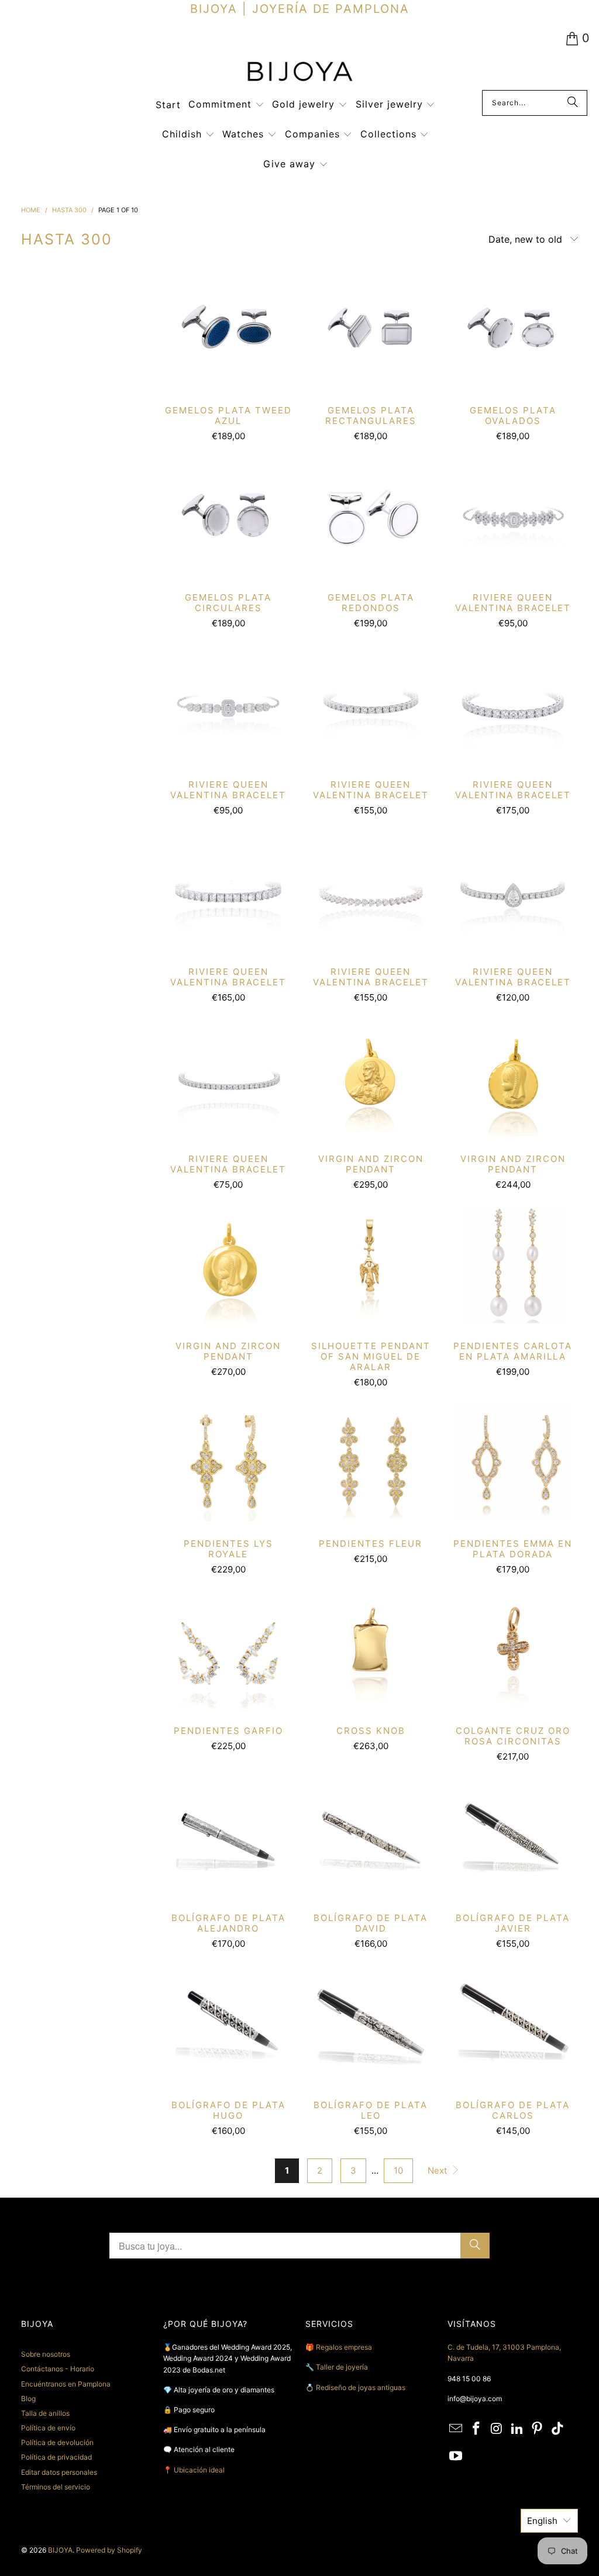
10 (398, 2170)
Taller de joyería (343, 2367)
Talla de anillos (45, 2413)
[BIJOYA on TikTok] (558, 2429)
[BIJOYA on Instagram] (497, 2429)
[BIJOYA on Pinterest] (538, 2429)
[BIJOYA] (299, 73)
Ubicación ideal (199, 2470)
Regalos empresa (344, 2347)
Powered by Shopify (109, 2550)
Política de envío (48, 2428)
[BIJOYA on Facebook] (477, 2429)
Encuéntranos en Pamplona (66, 2384)
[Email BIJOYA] (456, 2429)
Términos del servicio (56, 2487)
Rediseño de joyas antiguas (361, 2387)
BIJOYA (60, 2550)
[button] (226, 105)
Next (438, 2170)
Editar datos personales (59, 2472)
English (542, 2521)
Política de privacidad (56, 2457)
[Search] (573, 103)
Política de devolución (57, 2442)
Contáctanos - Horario (58, 2369)
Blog (28, 2399)
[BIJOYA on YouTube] (456, 2456)
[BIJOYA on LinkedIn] (517, 2429)
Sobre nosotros (46, 2354)
